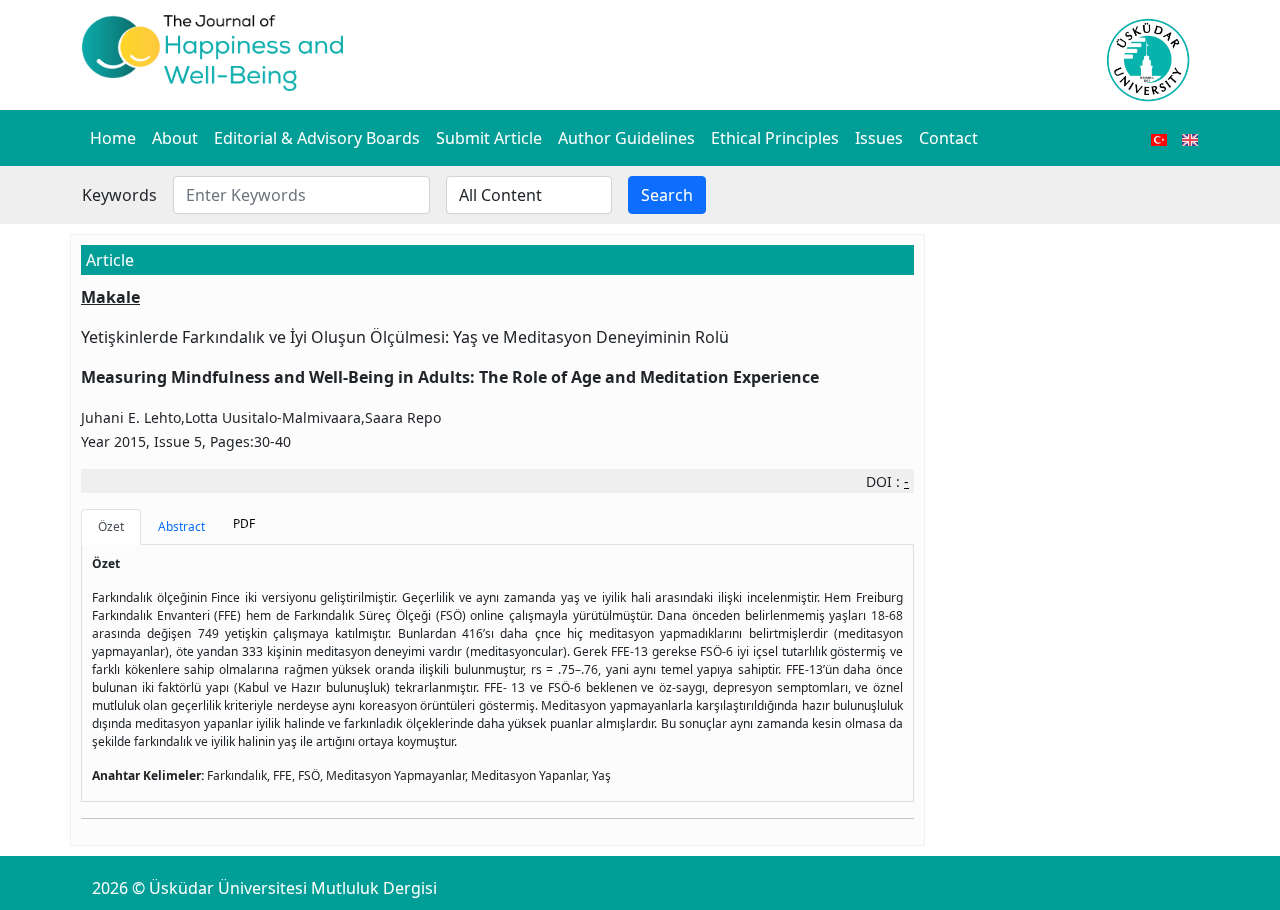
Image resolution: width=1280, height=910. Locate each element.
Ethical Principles (775, 138)
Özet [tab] (111, 526)
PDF (244, 523)
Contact (948, 138)
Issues (879, 138)
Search (667, 195)
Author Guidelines (626, 138)
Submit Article (489, 138)
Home (113, 138)
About (175, 138)
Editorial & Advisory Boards (317, 138)
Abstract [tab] (181, 526)
